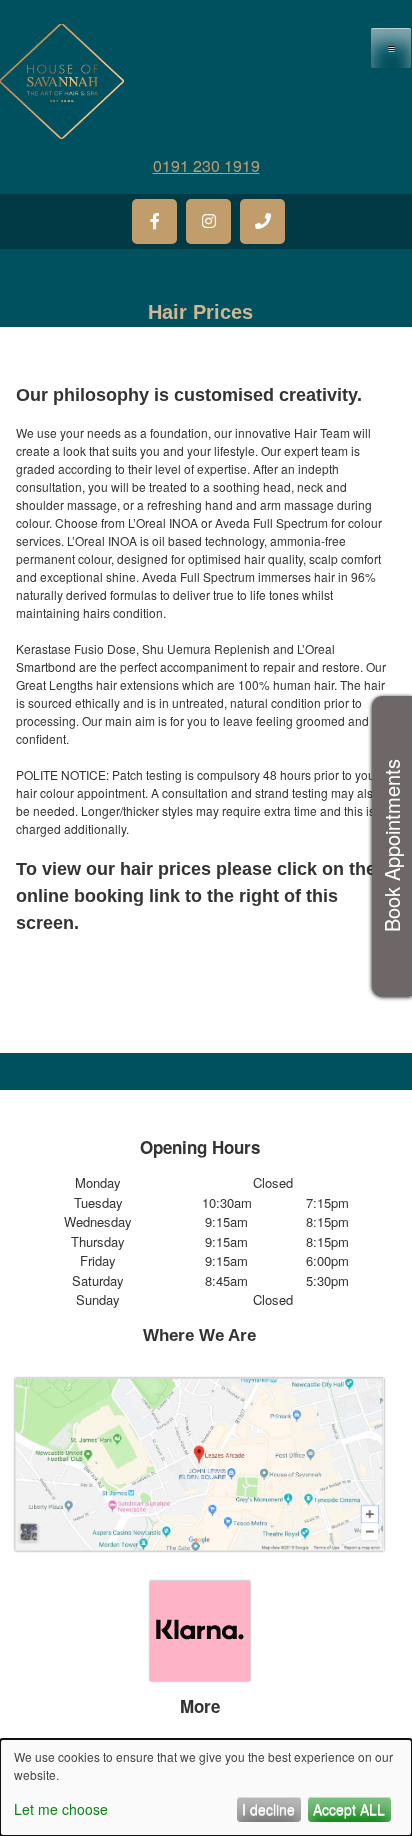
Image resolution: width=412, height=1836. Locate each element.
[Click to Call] (262, 221)
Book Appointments (391, 846)
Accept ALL (349, 1809)
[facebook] (154, 221)
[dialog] (206, 1787)
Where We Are (199, 1335)
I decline (268, 1809)
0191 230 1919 (206, 165)
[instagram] (208, 221)
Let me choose (61, 1809)
